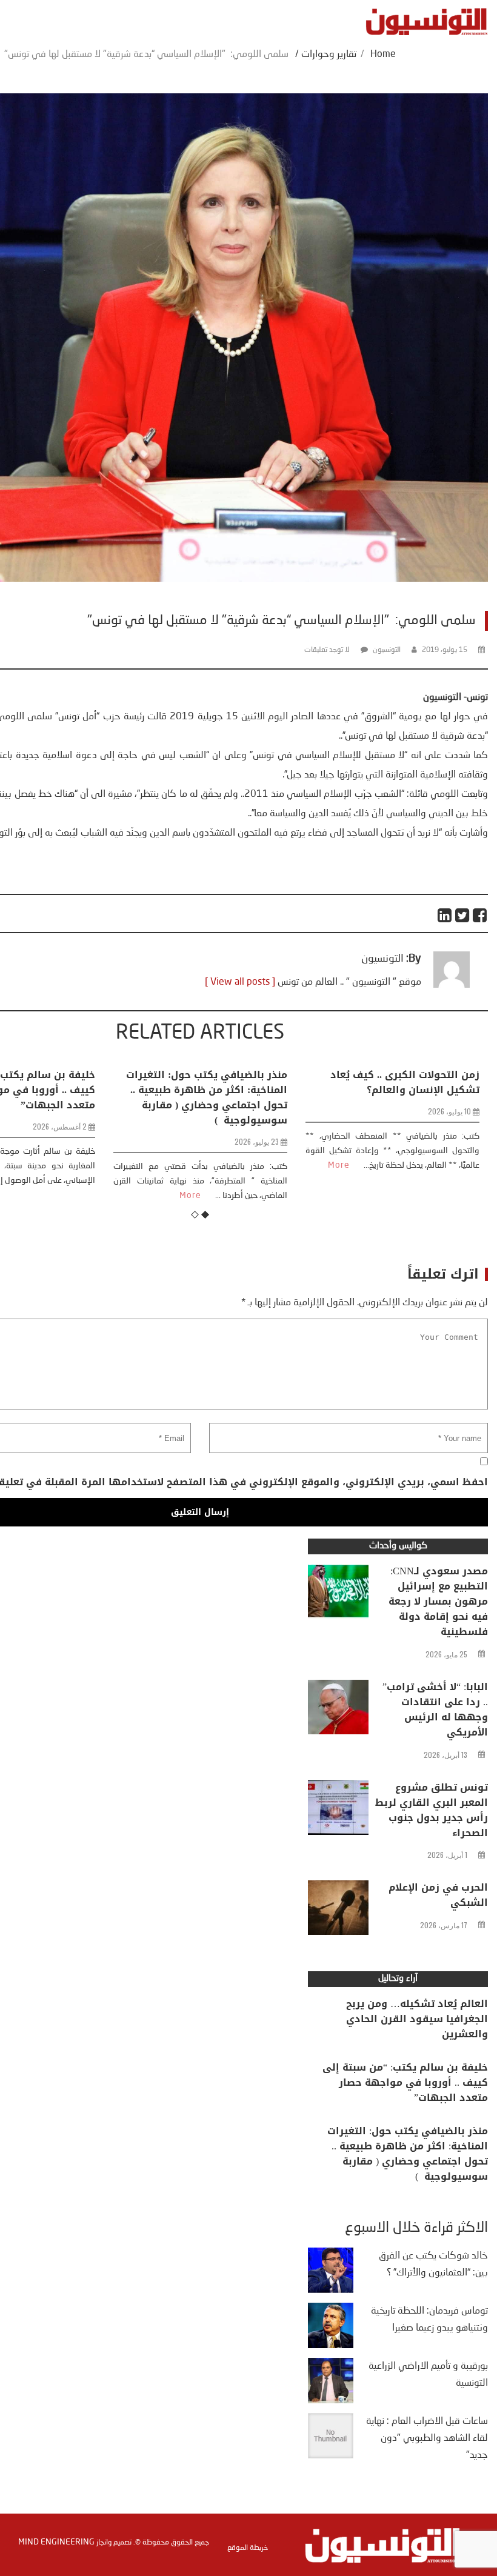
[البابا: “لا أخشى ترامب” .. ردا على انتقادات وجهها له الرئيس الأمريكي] (338, 1710)
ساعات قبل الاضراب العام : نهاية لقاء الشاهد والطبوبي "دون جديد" (427, 2438)
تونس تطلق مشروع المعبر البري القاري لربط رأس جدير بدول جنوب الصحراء (432, 1810)
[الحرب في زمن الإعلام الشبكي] (338, 1911)
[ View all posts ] (240, 982)
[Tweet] (463, 915)
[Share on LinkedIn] (445, 915)
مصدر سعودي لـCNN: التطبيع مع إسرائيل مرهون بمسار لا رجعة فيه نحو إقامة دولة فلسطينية (438, 1601)
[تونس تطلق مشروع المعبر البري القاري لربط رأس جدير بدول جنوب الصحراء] (338, 1811)
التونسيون (387, 650)
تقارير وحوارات (329, 55)
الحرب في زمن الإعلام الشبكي (438, 1895)
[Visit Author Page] (452, 985)
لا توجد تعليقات (327, 650)
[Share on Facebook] (480, 915)
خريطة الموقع (248, 2548)
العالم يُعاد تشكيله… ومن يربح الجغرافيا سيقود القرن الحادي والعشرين (417, 2019)
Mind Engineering (56, 2542)
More (147, 1165)
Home (383, 55)
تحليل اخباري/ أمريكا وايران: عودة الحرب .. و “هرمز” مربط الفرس (402, 1082)
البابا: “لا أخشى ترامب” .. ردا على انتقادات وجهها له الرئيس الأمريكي (435, 1709)
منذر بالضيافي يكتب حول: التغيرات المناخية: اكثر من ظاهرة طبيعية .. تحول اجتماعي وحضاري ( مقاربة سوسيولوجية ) (408, 2154)
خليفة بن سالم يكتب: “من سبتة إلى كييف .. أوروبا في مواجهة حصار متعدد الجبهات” (405, 2082)
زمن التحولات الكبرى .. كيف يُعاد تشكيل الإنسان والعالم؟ (213, 1082)
